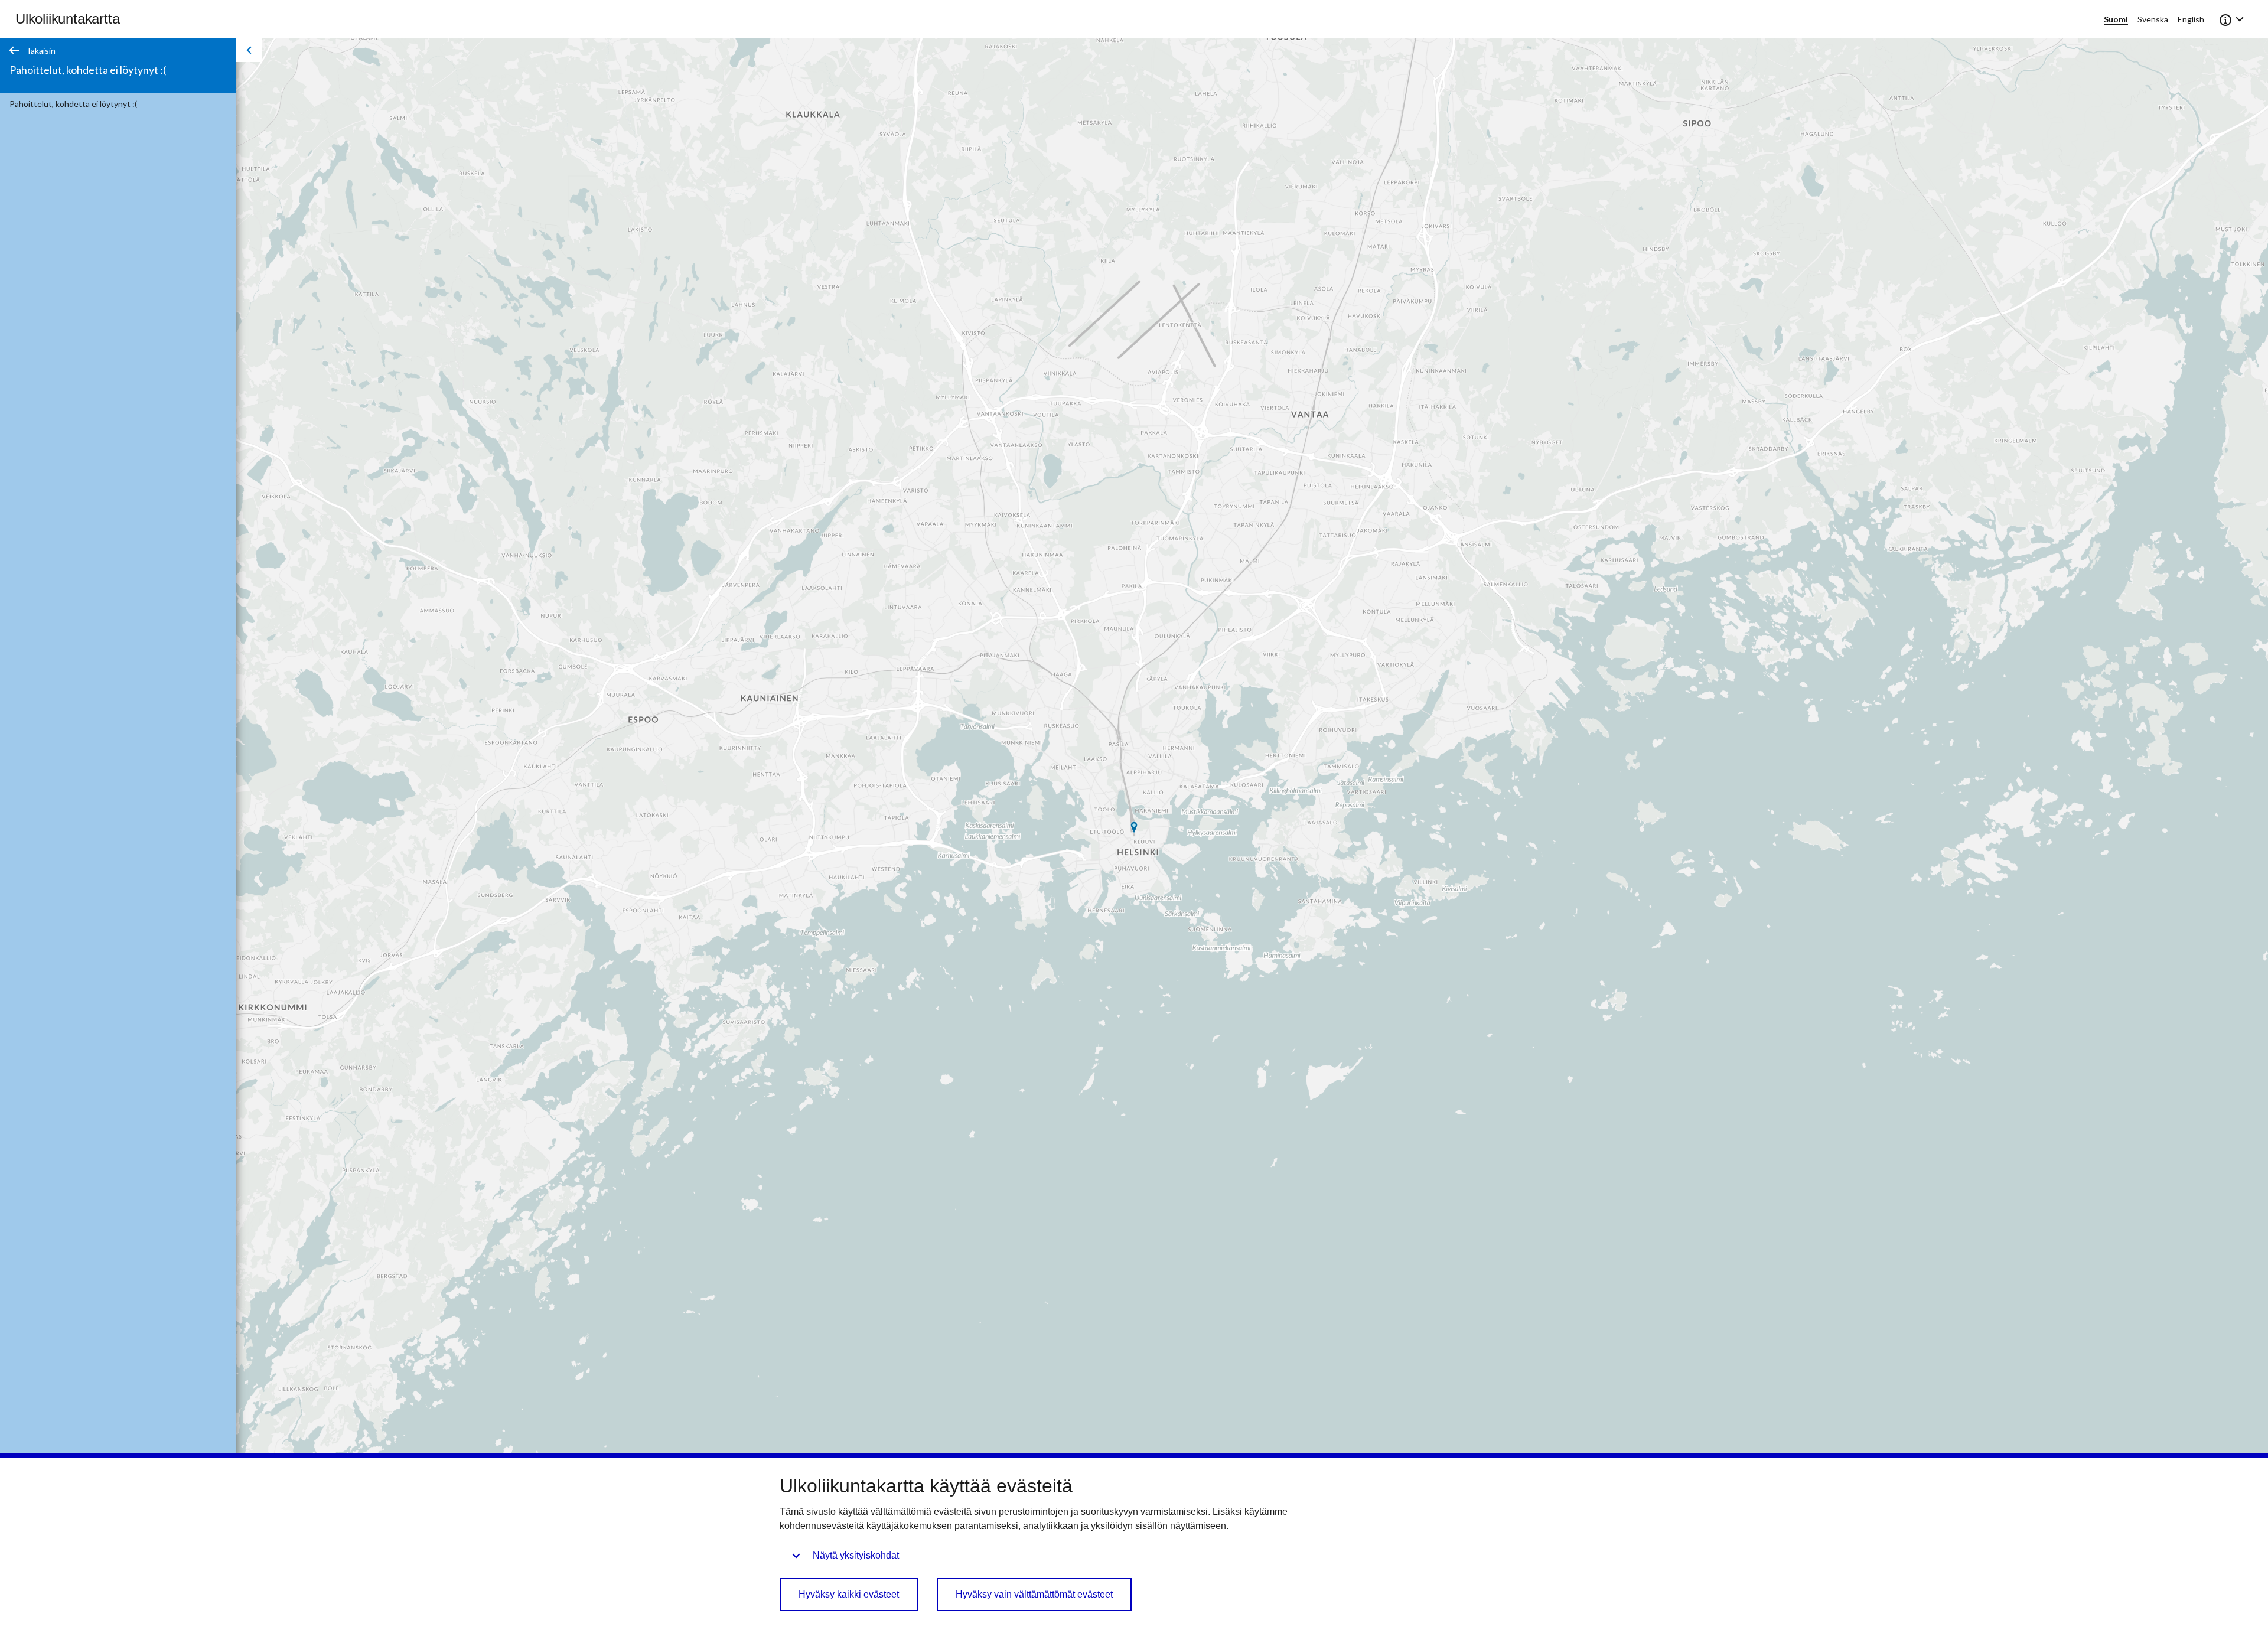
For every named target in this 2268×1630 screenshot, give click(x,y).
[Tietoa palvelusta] (2233, 19)
